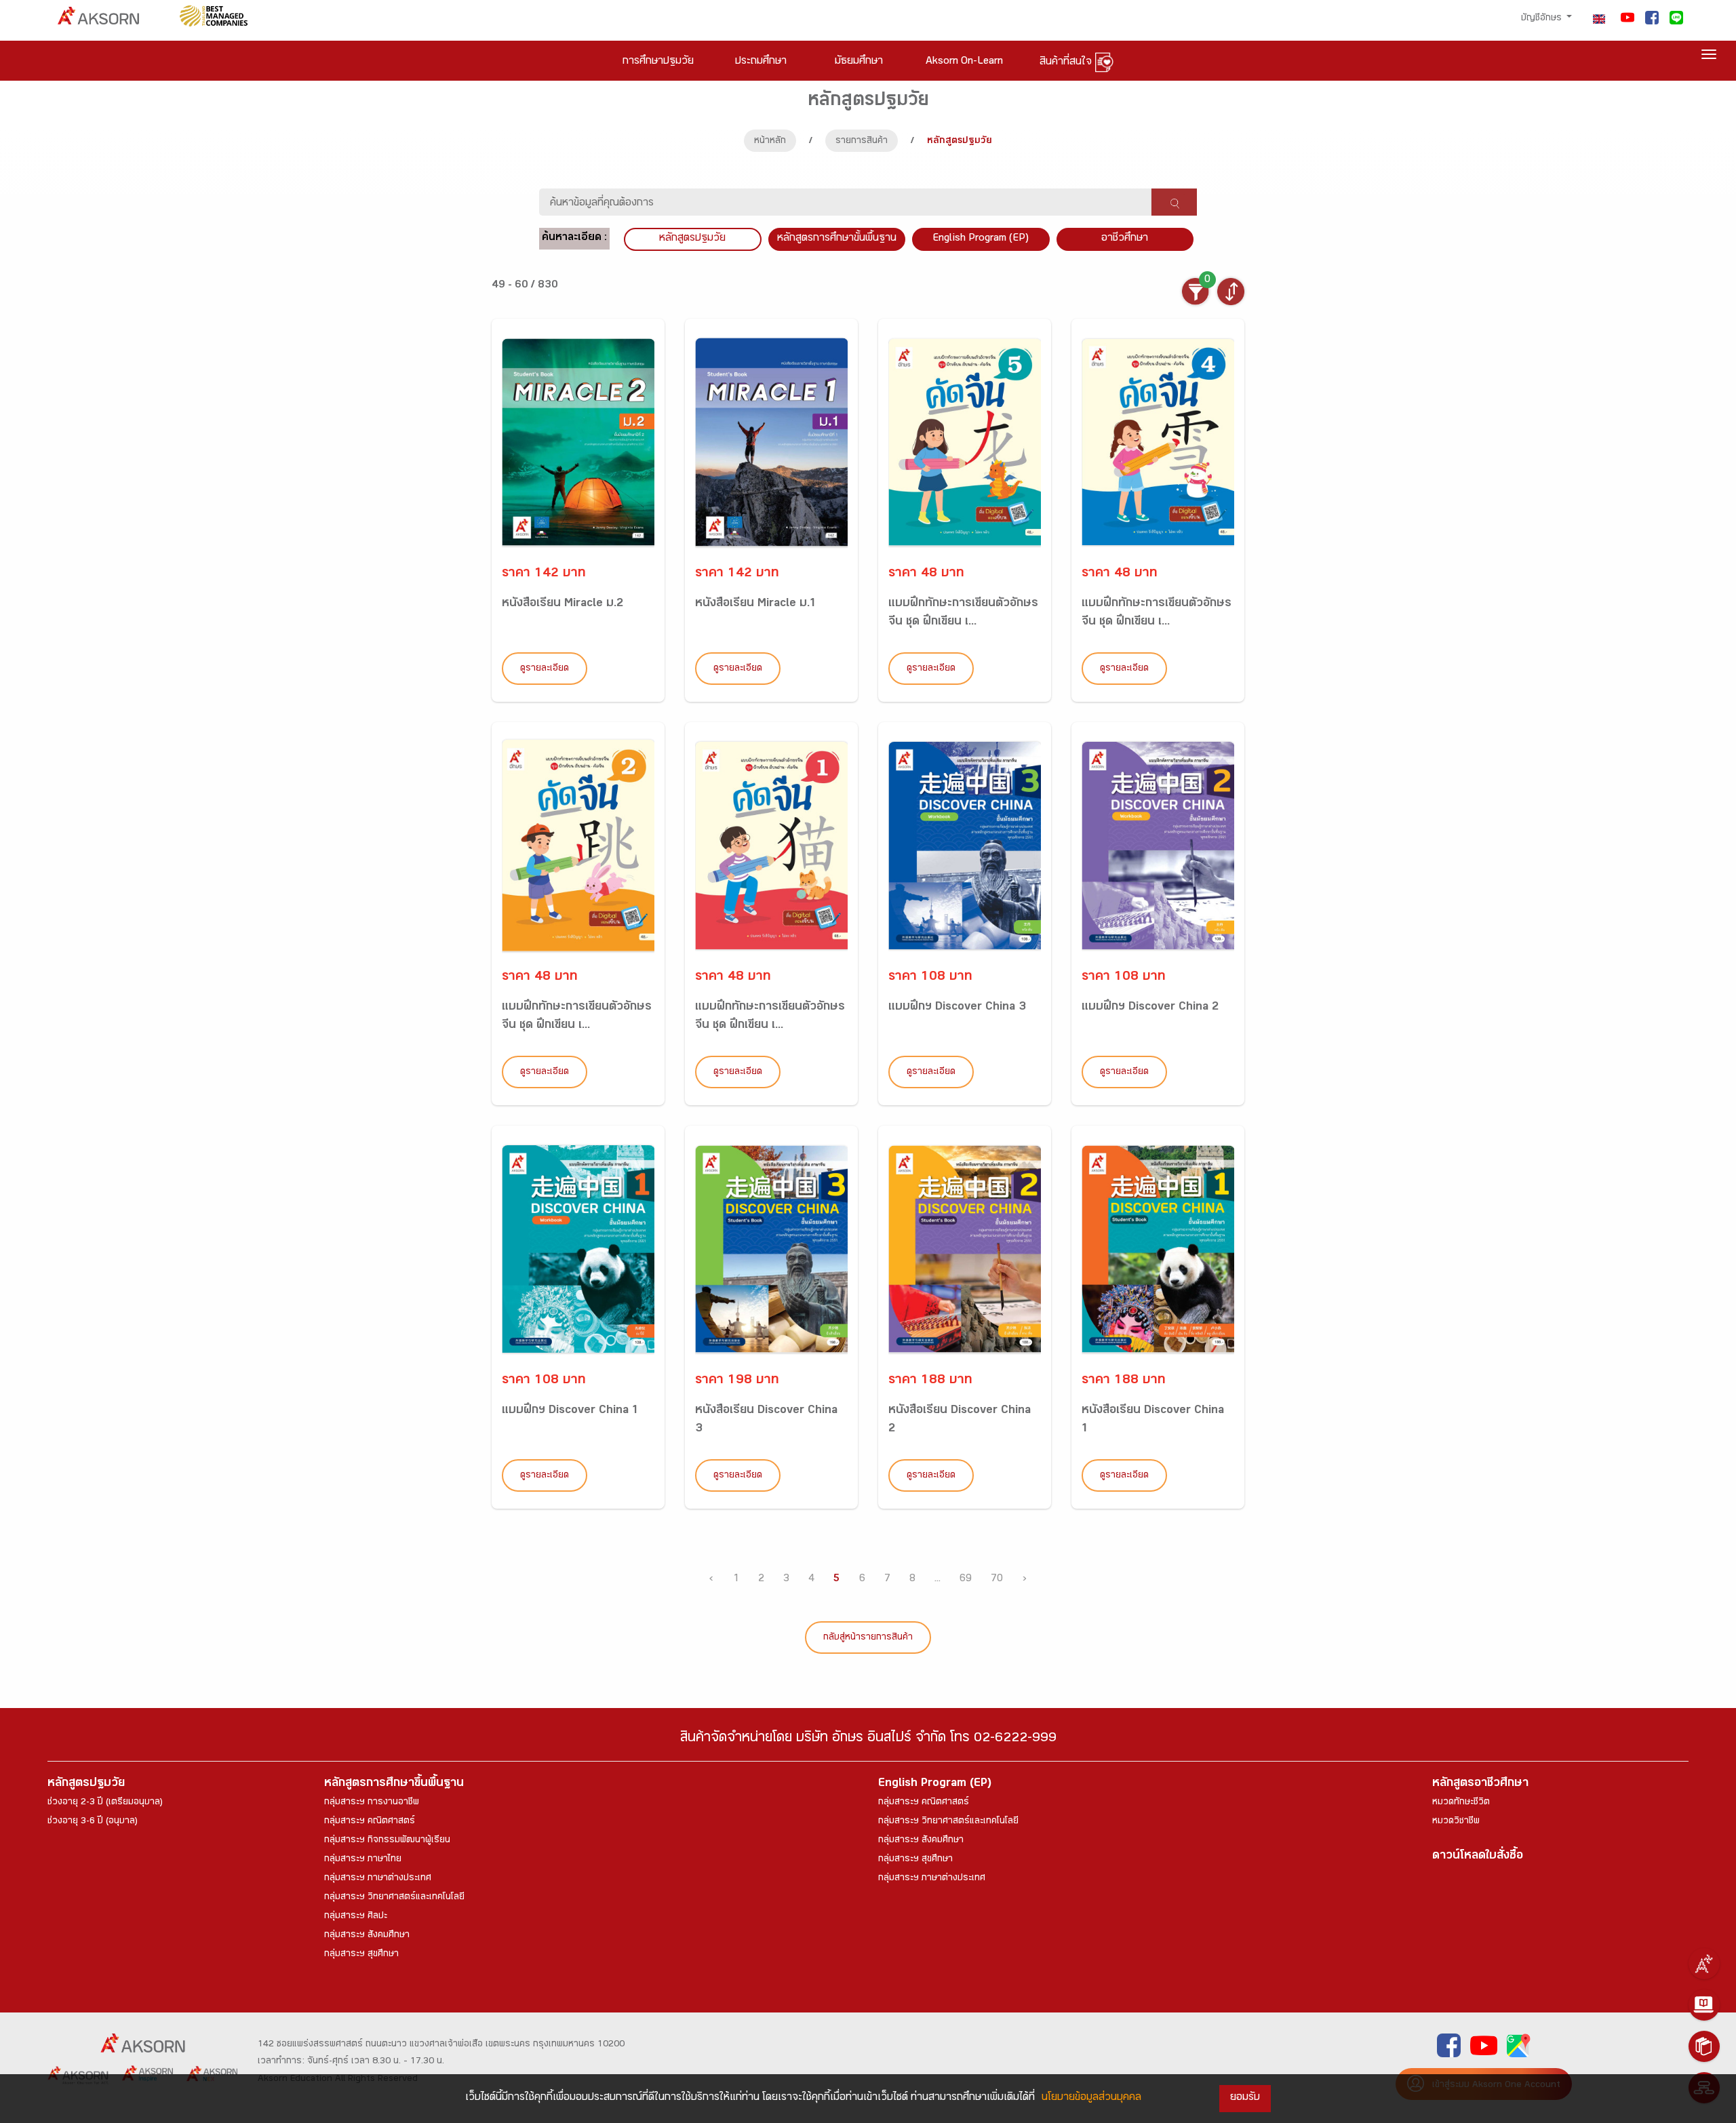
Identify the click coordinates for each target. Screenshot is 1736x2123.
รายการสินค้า (862, 142)
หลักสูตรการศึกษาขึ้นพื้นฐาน (394, 1784)
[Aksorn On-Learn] (1704, 2005)
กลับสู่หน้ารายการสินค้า (868, 1638)
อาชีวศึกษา (1125, 239)
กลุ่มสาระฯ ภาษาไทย (363, 1860)
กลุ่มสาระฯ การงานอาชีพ (372, 1803)
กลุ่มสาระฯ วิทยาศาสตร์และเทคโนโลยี (394, 1898)
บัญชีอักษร (1543, 19)
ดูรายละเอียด (545, 669)
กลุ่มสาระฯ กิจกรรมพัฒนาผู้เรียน (387, 1841)
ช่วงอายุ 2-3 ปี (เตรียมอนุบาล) (105, 1803)
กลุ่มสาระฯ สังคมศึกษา (367, 1936)
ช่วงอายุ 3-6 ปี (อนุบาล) (93, 1822)
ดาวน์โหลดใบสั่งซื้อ (1478, 1857)
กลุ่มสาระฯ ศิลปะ (356, 1917)
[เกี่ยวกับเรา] (1704, 1964)
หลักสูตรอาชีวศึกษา (1480, 1784)
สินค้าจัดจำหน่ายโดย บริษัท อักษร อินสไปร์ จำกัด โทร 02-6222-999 (868, 1740)
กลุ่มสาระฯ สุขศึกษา (361, 1955)
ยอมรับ (1245, 2098)
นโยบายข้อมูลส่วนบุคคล (1091, 2098)
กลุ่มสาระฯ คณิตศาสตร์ (370, 1822)
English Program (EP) (981, 239)
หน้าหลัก (770, 142)
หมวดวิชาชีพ (1456, 1822)
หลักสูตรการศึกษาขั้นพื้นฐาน (837, 239)
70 (997, 1580)
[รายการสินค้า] (1704, 2046)
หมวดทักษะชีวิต (1461, 1803)
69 (966, 1580)
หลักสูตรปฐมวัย (86, 1784)
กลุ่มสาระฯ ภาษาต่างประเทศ (378, 1879)
